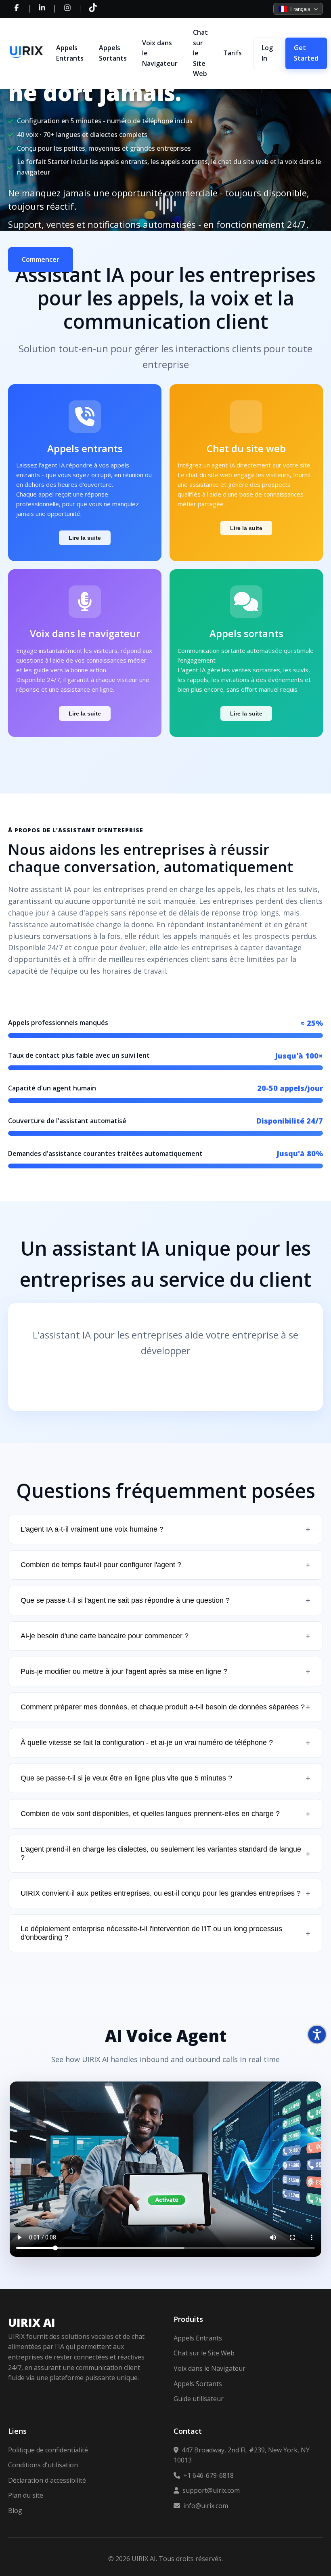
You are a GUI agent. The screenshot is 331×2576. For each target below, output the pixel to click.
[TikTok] (93, 9)
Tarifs (233, 53)
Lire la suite (85, 538)
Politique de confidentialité (48, 2450)
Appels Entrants (70, 53)
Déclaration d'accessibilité (47, 2480)
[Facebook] (17, 9)
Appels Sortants (113, 53)
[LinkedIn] (42, 9)
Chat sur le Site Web (200, 53)
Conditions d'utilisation (43, 2465)
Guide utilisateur (199, 2399)
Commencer (41, 259)
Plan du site (26, 2495)
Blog (15, 2511)
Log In (267, 53)
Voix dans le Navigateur (160, 53)
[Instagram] (67, 9)
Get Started (306, 53)
